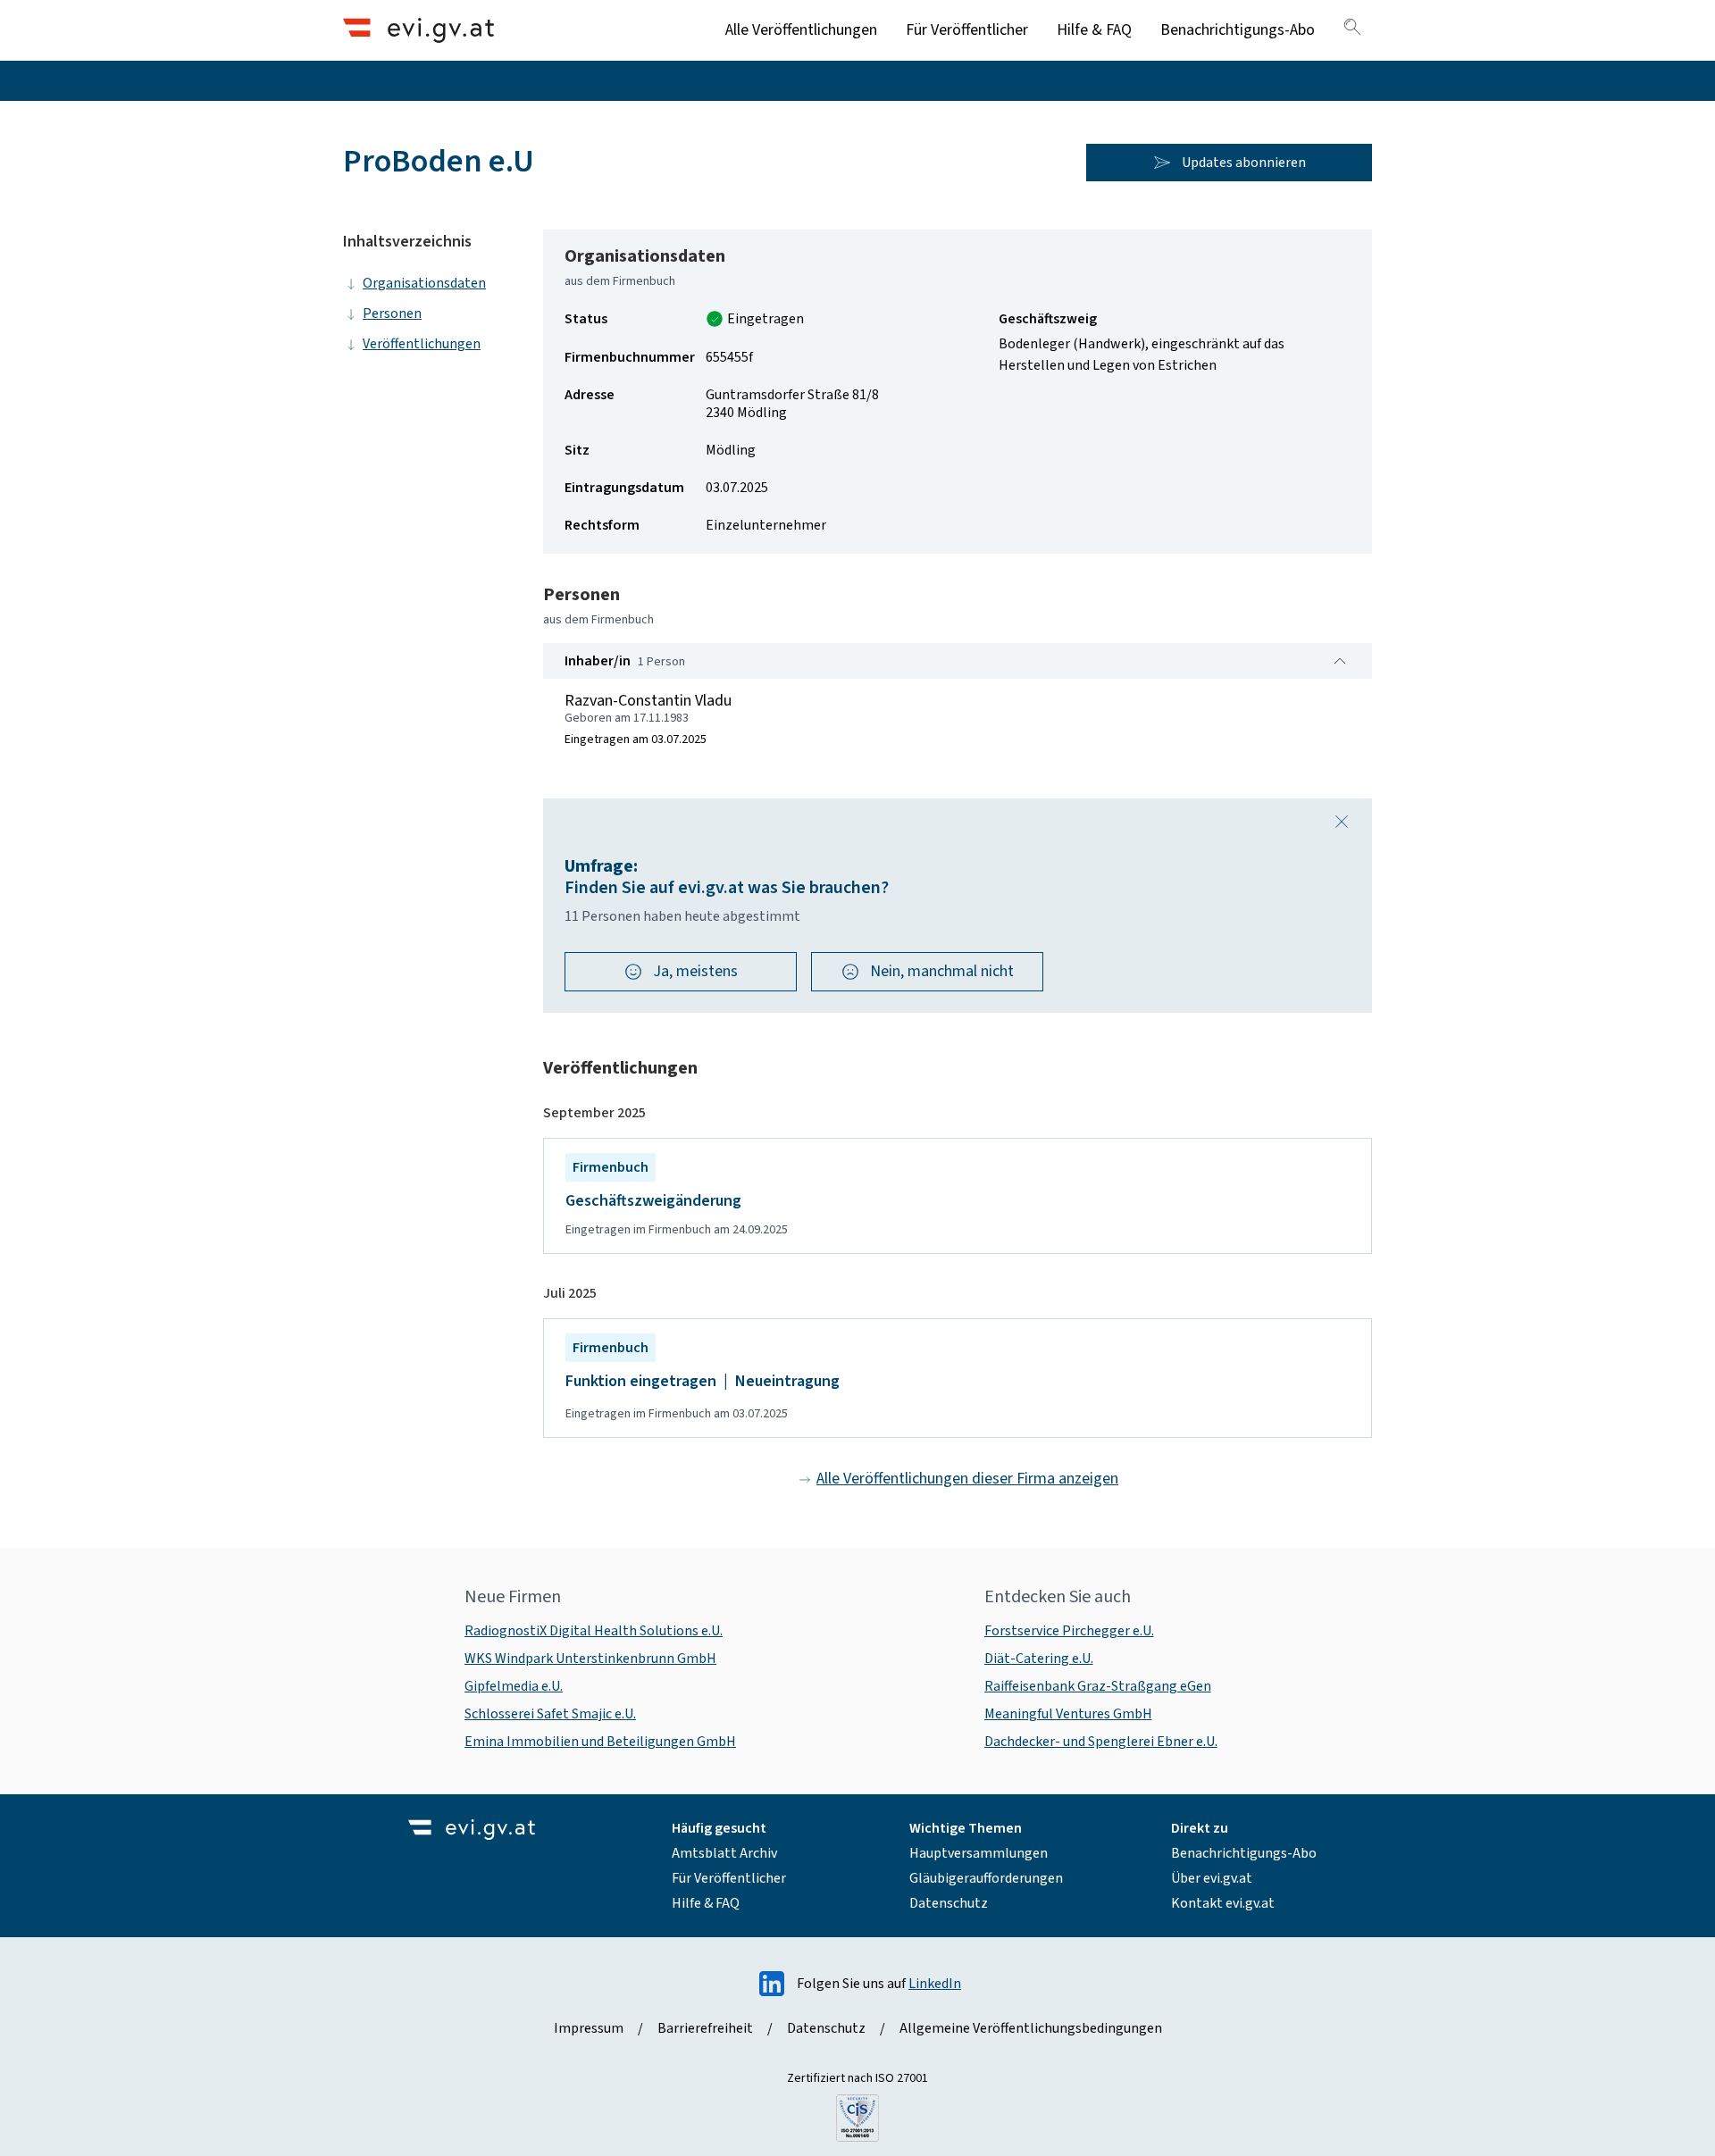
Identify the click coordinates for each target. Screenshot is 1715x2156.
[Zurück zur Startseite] (418, 30)
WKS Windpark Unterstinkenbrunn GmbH (590, 1659)
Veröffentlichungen (422, 344)
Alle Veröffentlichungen (801, 30)
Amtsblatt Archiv (724, 1853)
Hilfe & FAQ (1094, 30)
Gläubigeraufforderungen (986, 1878)
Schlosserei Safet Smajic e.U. (550, 1714)
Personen (392, 313)
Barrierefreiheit (705, 2028)
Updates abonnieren (1244, 163)
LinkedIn (935, 1984)
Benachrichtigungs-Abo (1238, 30)
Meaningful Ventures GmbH (1068, 1714)
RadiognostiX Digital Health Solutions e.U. (594, 1631)
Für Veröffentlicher (967, 30)
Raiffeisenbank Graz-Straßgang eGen (1098, 1686)
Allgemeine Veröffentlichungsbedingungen (1031, 2028)
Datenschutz (949, 1903)
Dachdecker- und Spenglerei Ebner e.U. (1101, 1742)
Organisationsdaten (424, 283)
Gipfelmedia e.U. (514, 1686)
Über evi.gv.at (1212, 1878)
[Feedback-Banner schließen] (1342, 822)
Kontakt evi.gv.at (1223, 1903)
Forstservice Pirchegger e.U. (1069, 1631)
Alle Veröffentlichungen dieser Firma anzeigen (967, 1479)
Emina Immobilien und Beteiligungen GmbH (600, 1742)
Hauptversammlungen (979, 1853)
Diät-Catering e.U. (1039, 1659)
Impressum (589, 2028)
